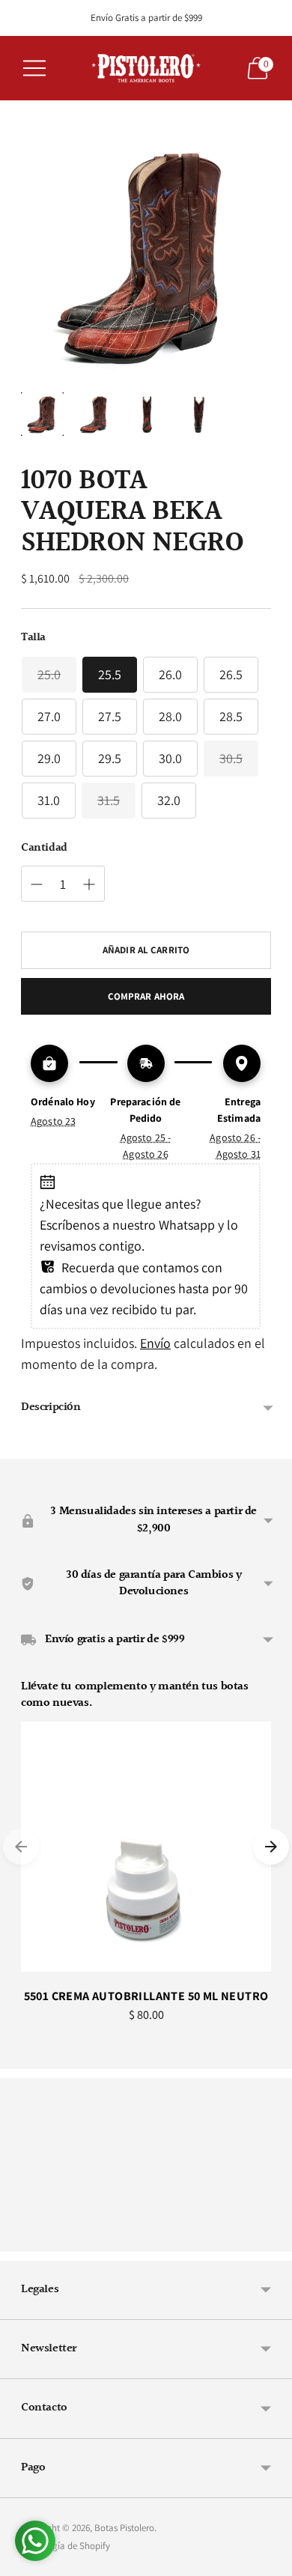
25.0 (49, 674)
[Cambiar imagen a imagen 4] (198, 414)
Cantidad (44, 848)
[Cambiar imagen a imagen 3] (146, 414)
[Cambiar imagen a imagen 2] (94, 414)
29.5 (110, 758)
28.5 (231, 716)
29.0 (49, 758)
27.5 (110, 716)
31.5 (109, 800)
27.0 (49, 716)
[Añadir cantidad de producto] (89, 884)
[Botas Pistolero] (146, 68)
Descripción (51, 1407)
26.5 (231, 674)
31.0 (49, 800)
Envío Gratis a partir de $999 (146, 18)
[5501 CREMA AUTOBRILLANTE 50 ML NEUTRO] (146, 1847)
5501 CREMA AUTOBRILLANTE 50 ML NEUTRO (146, 1996)
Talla (33, 638)
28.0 (170, 716)
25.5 (110, 674)
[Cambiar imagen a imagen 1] (42, 414)
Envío (155, 1343)
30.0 (170, 758)
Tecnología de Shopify (66, 2546)
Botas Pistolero (124, 2528)
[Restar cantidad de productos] (37, 884)
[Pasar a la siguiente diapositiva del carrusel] (271, 1847)
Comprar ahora (146, 996)
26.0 (170, 674)
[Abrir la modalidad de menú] (34, 68)
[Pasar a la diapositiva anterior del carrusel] (21, 1847)
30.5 (231, 758)
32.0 (169, 800)
